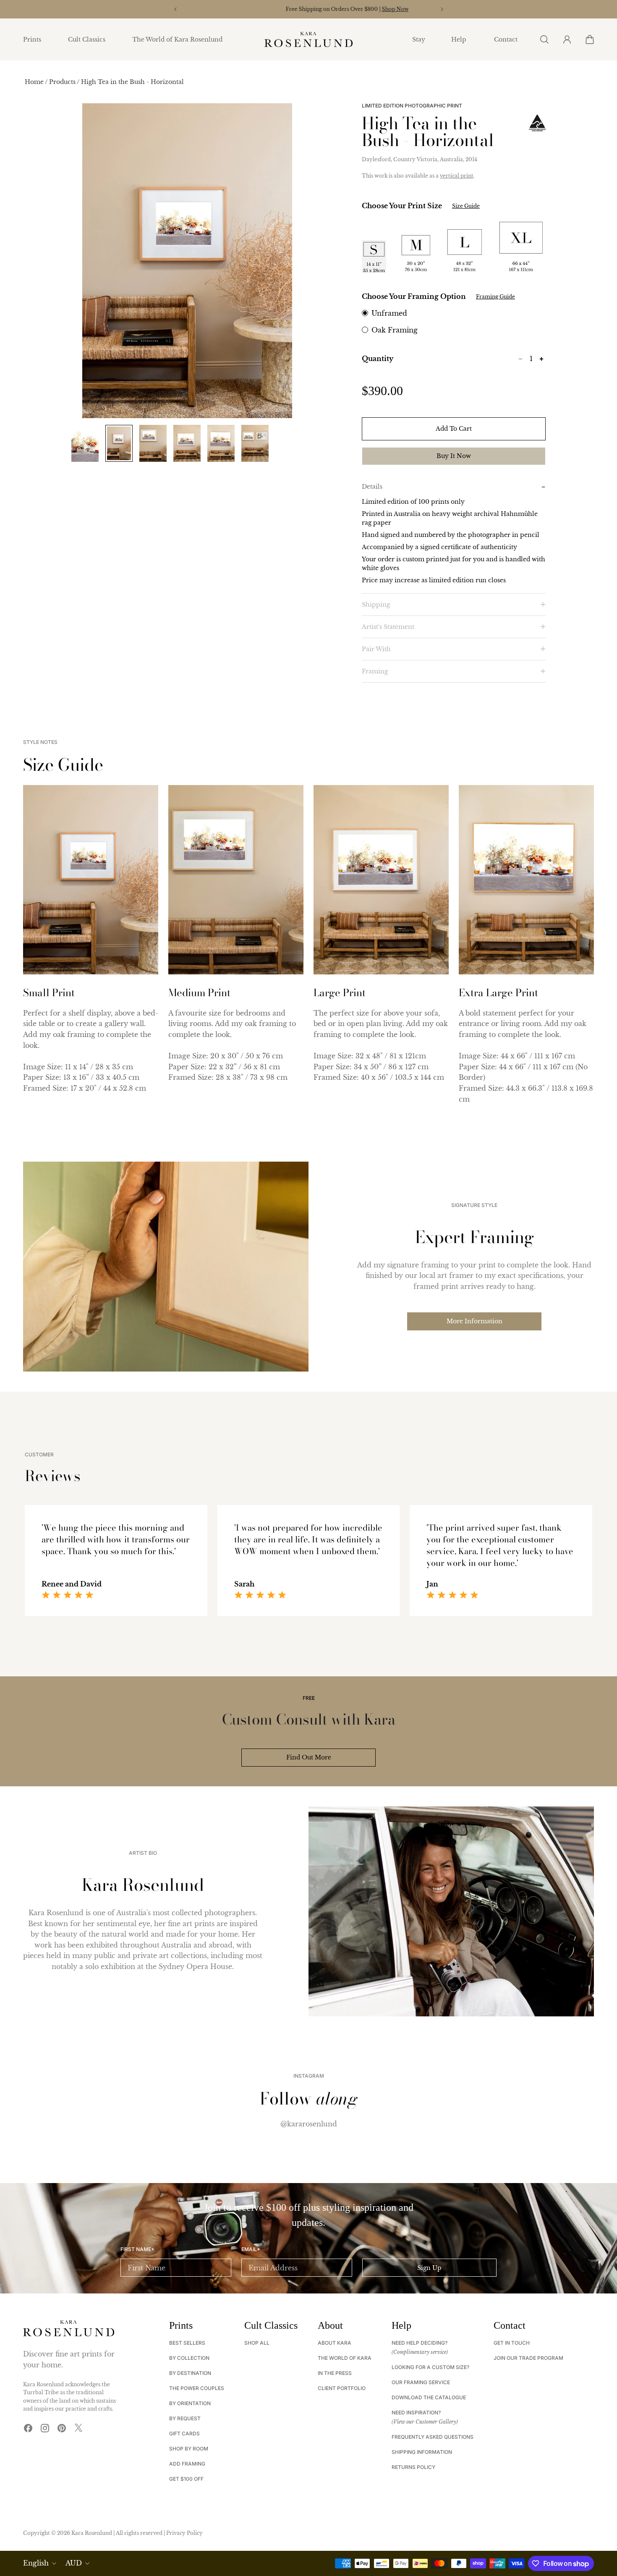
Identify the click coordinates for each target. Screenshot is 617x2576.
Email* (251, 2249)
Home (35, 82)
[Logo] (308, 40)
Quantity (378, 359)
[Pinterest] (62, 2428)
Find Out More (309, 1757)
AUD (74, 2563)
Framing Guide (495, 297)
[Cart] (589, 39)
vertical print (457, 176)
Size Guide (466, 206)
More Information (475, 1321)
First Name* (137, 2249)
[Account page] (567, 39)
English (36, 2563)
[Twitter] (78, 2428)
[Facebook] (28, 2428)
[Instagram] (45, 2428)
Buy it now (454, 456)
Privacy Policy (184, 2533)
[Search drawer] (544, 39)
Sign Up (429, 2268)
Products (63, 82)
